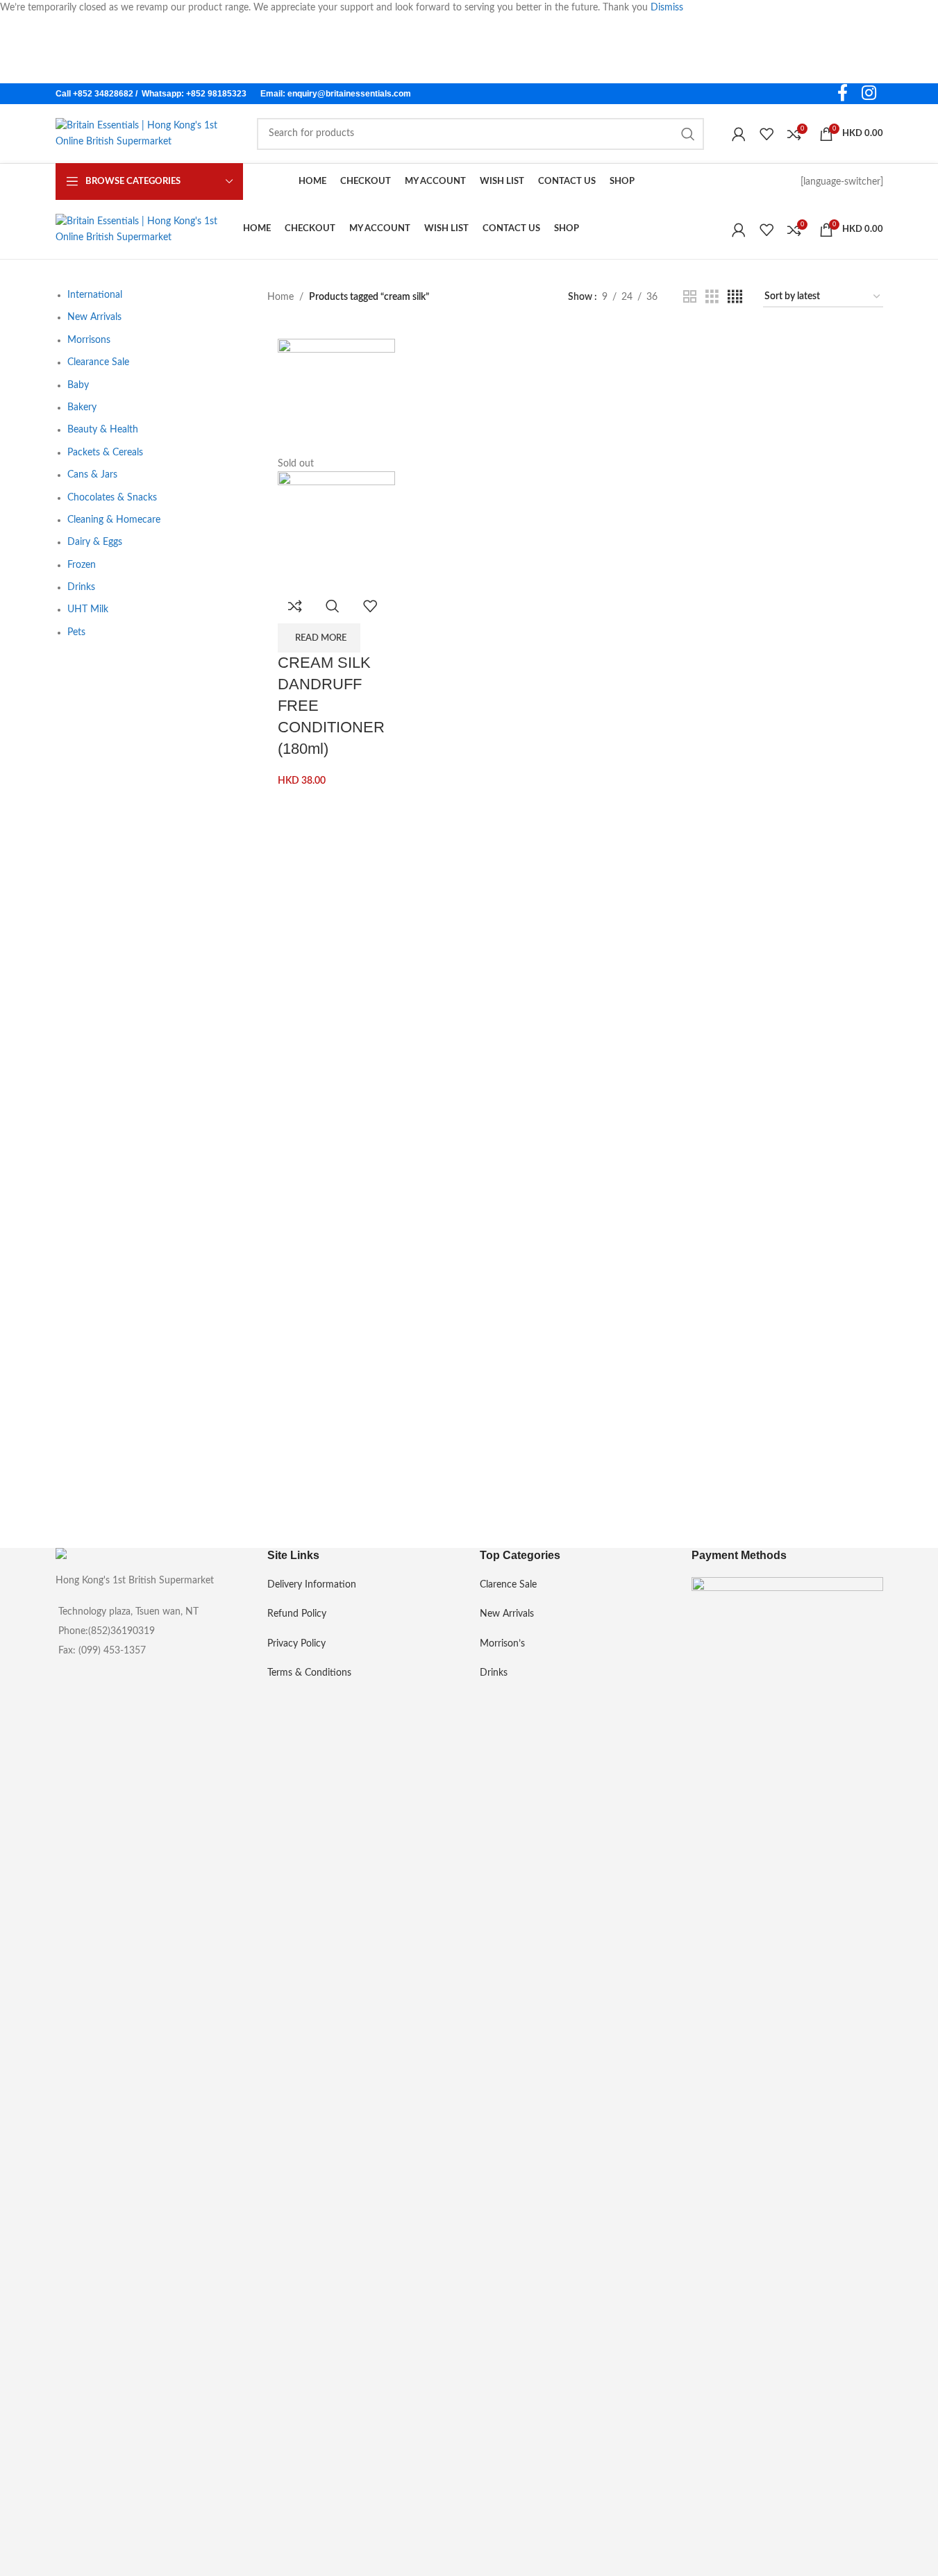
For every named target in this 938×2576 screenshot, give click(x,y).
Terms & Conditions (309, 1673)
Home (280, 297)
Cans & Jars (92, 475)
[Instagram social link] (869, 94)
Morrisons (89, 340)
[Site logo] (142, 133)
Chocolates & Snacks (112, 498)
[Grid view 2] (690, 297)
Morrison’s (502, 1644)
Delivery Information (312, 1585)
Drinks (81, 587)
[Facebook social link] (843, 94)
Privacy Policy (296, 1644)
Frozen (82, 565)
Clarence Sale (508, 1585)
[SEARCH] (688, 134)
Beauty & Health (103, 430)
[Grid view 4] (735, 297)
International (95, 295)
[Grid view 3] (712, 297)
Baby (78, 385)
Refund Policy (297, 1614)
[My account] (739, 134)
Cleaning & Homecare (114, 520)
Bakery (82, 407)
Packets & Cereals (105, 453)
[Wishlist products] (767, 134)
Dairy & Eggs (95, 542)
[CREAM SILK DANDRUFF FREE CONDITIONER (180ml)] (336, 397)
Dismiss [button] (667, 8)
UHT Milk (88, 609)
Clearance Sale (98, 362)
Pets (76, 632)
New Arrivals (94, 317)
